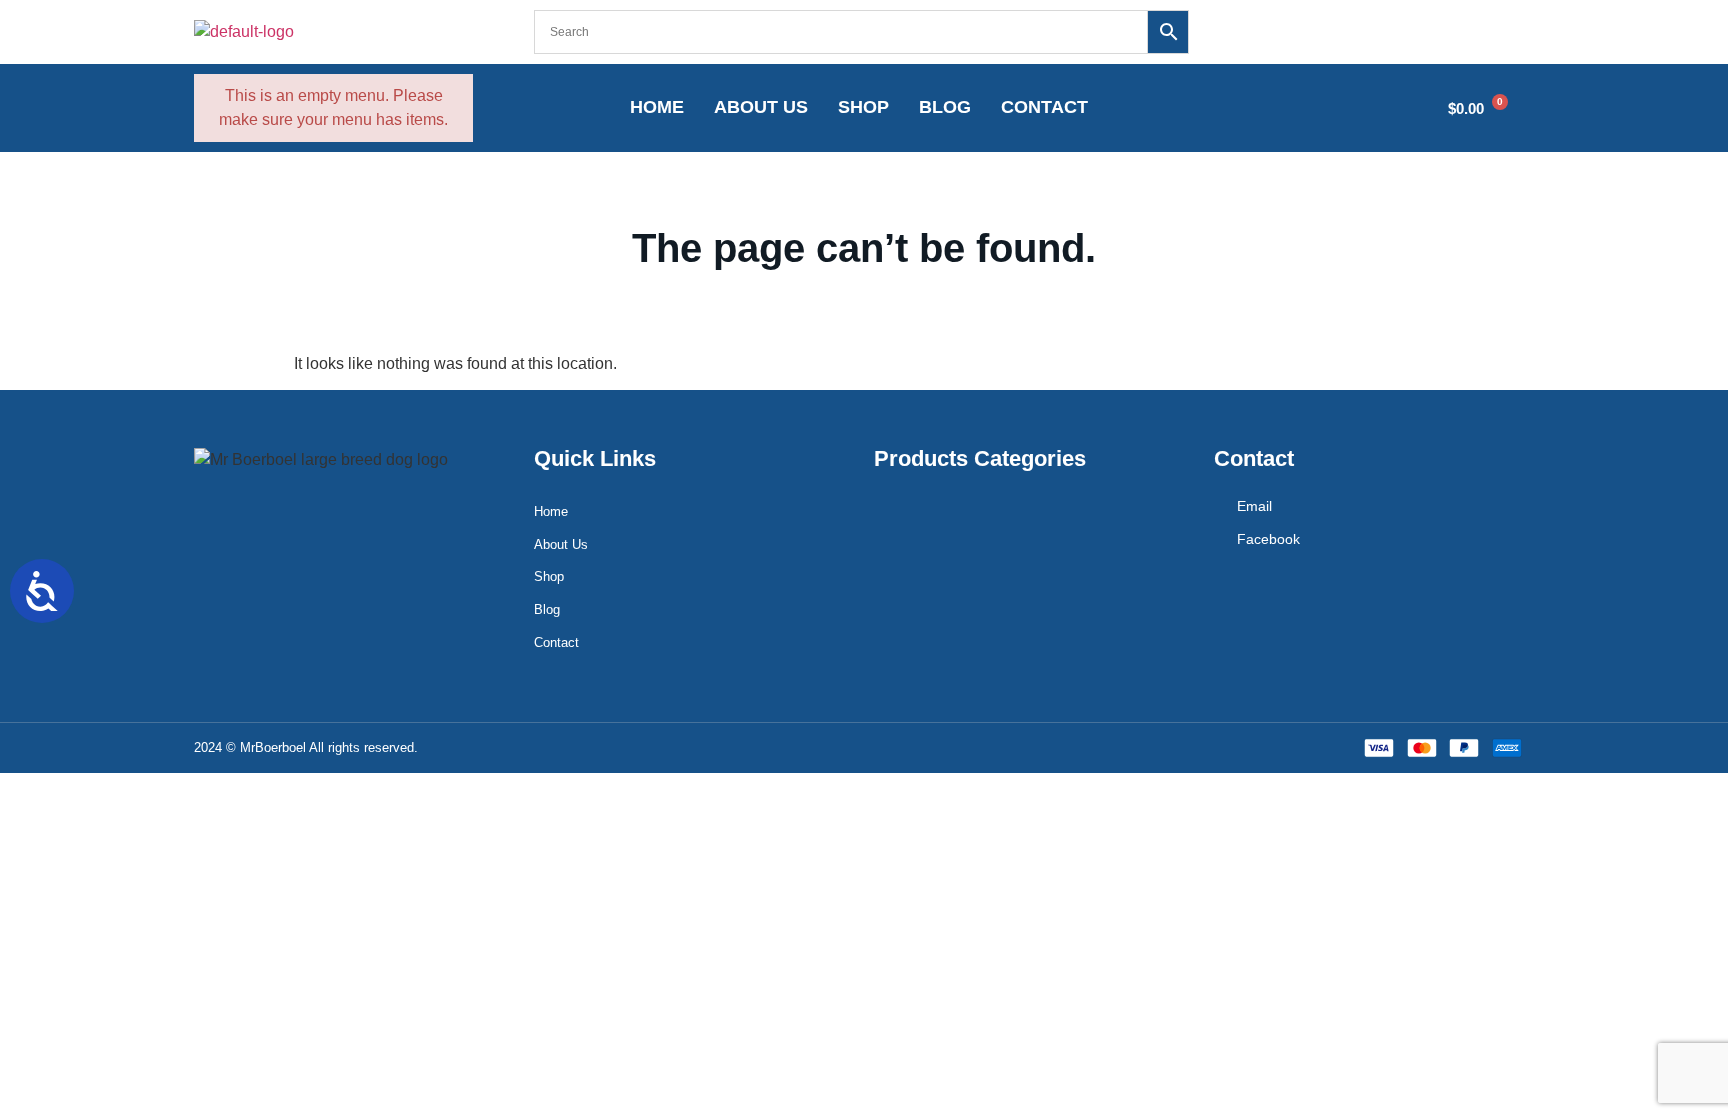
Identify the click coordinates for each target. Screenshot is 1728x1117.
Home (657, 107)
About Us (761, 107)
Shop (863, 107)
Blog (945, 107)
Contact (1044, 107)
